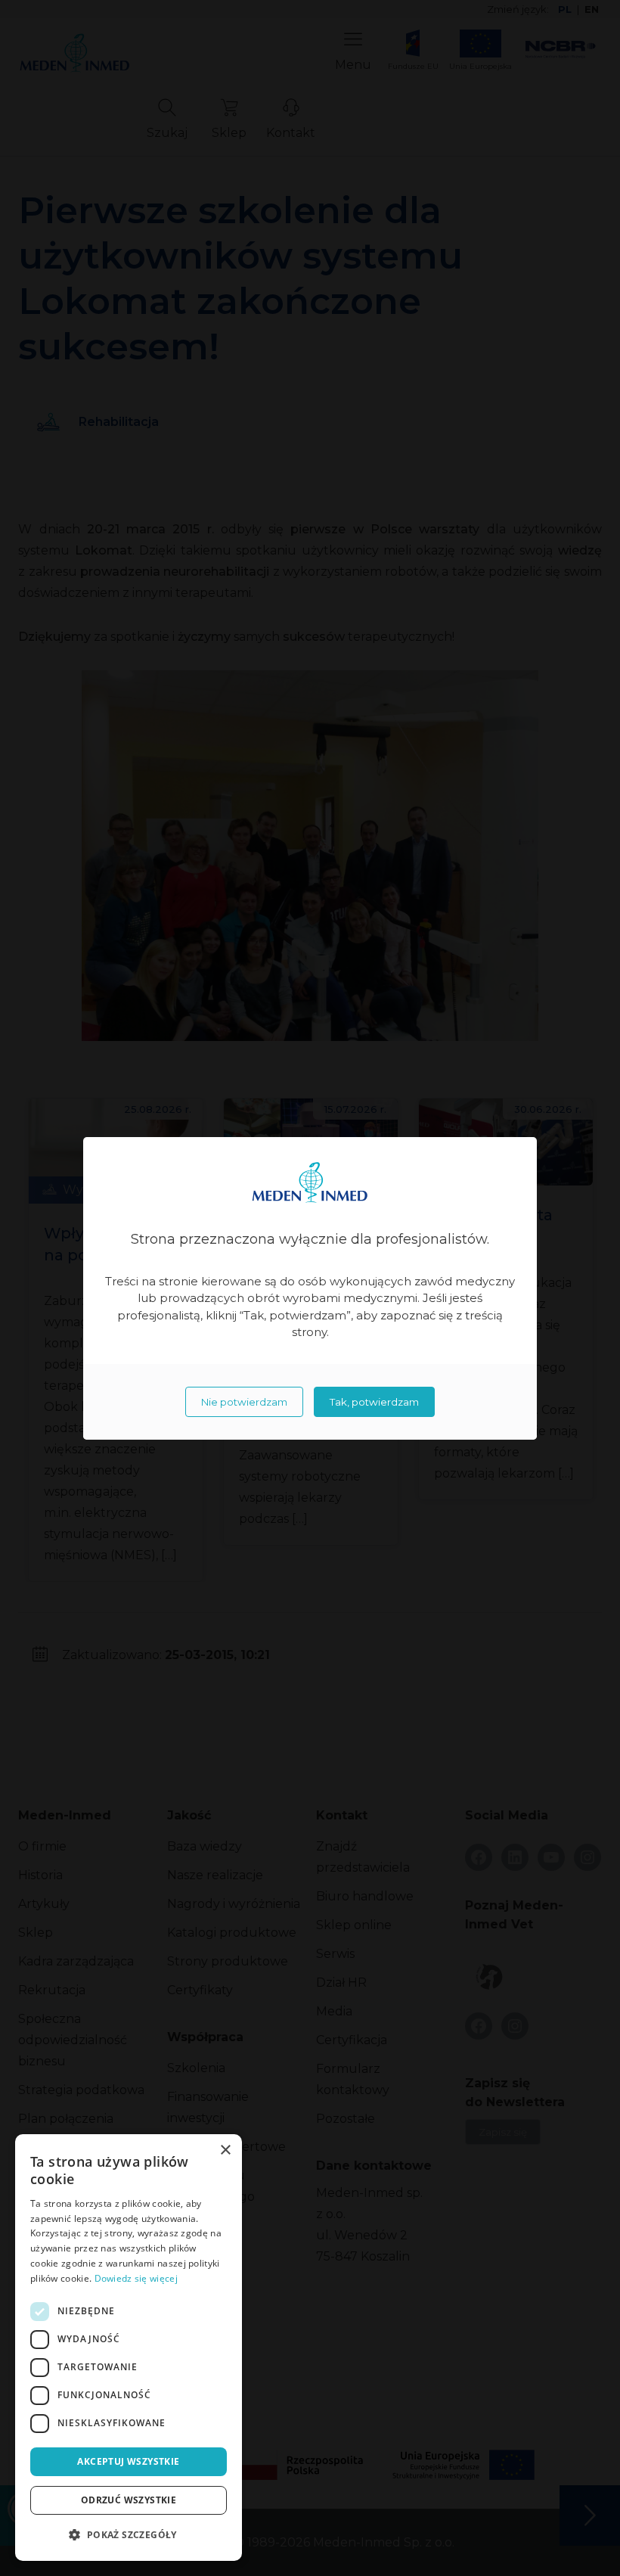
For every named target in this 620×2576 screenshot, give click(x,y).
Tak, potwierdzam (374, 1402)
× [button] (225, 2150)
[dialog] (129, 2348)
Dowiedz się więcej (136, 2278)
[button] (129, 2535)
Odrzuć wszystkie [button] (129, 2500)
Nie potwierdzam (244, 1402)
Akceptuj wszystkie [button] (128, 2461)
